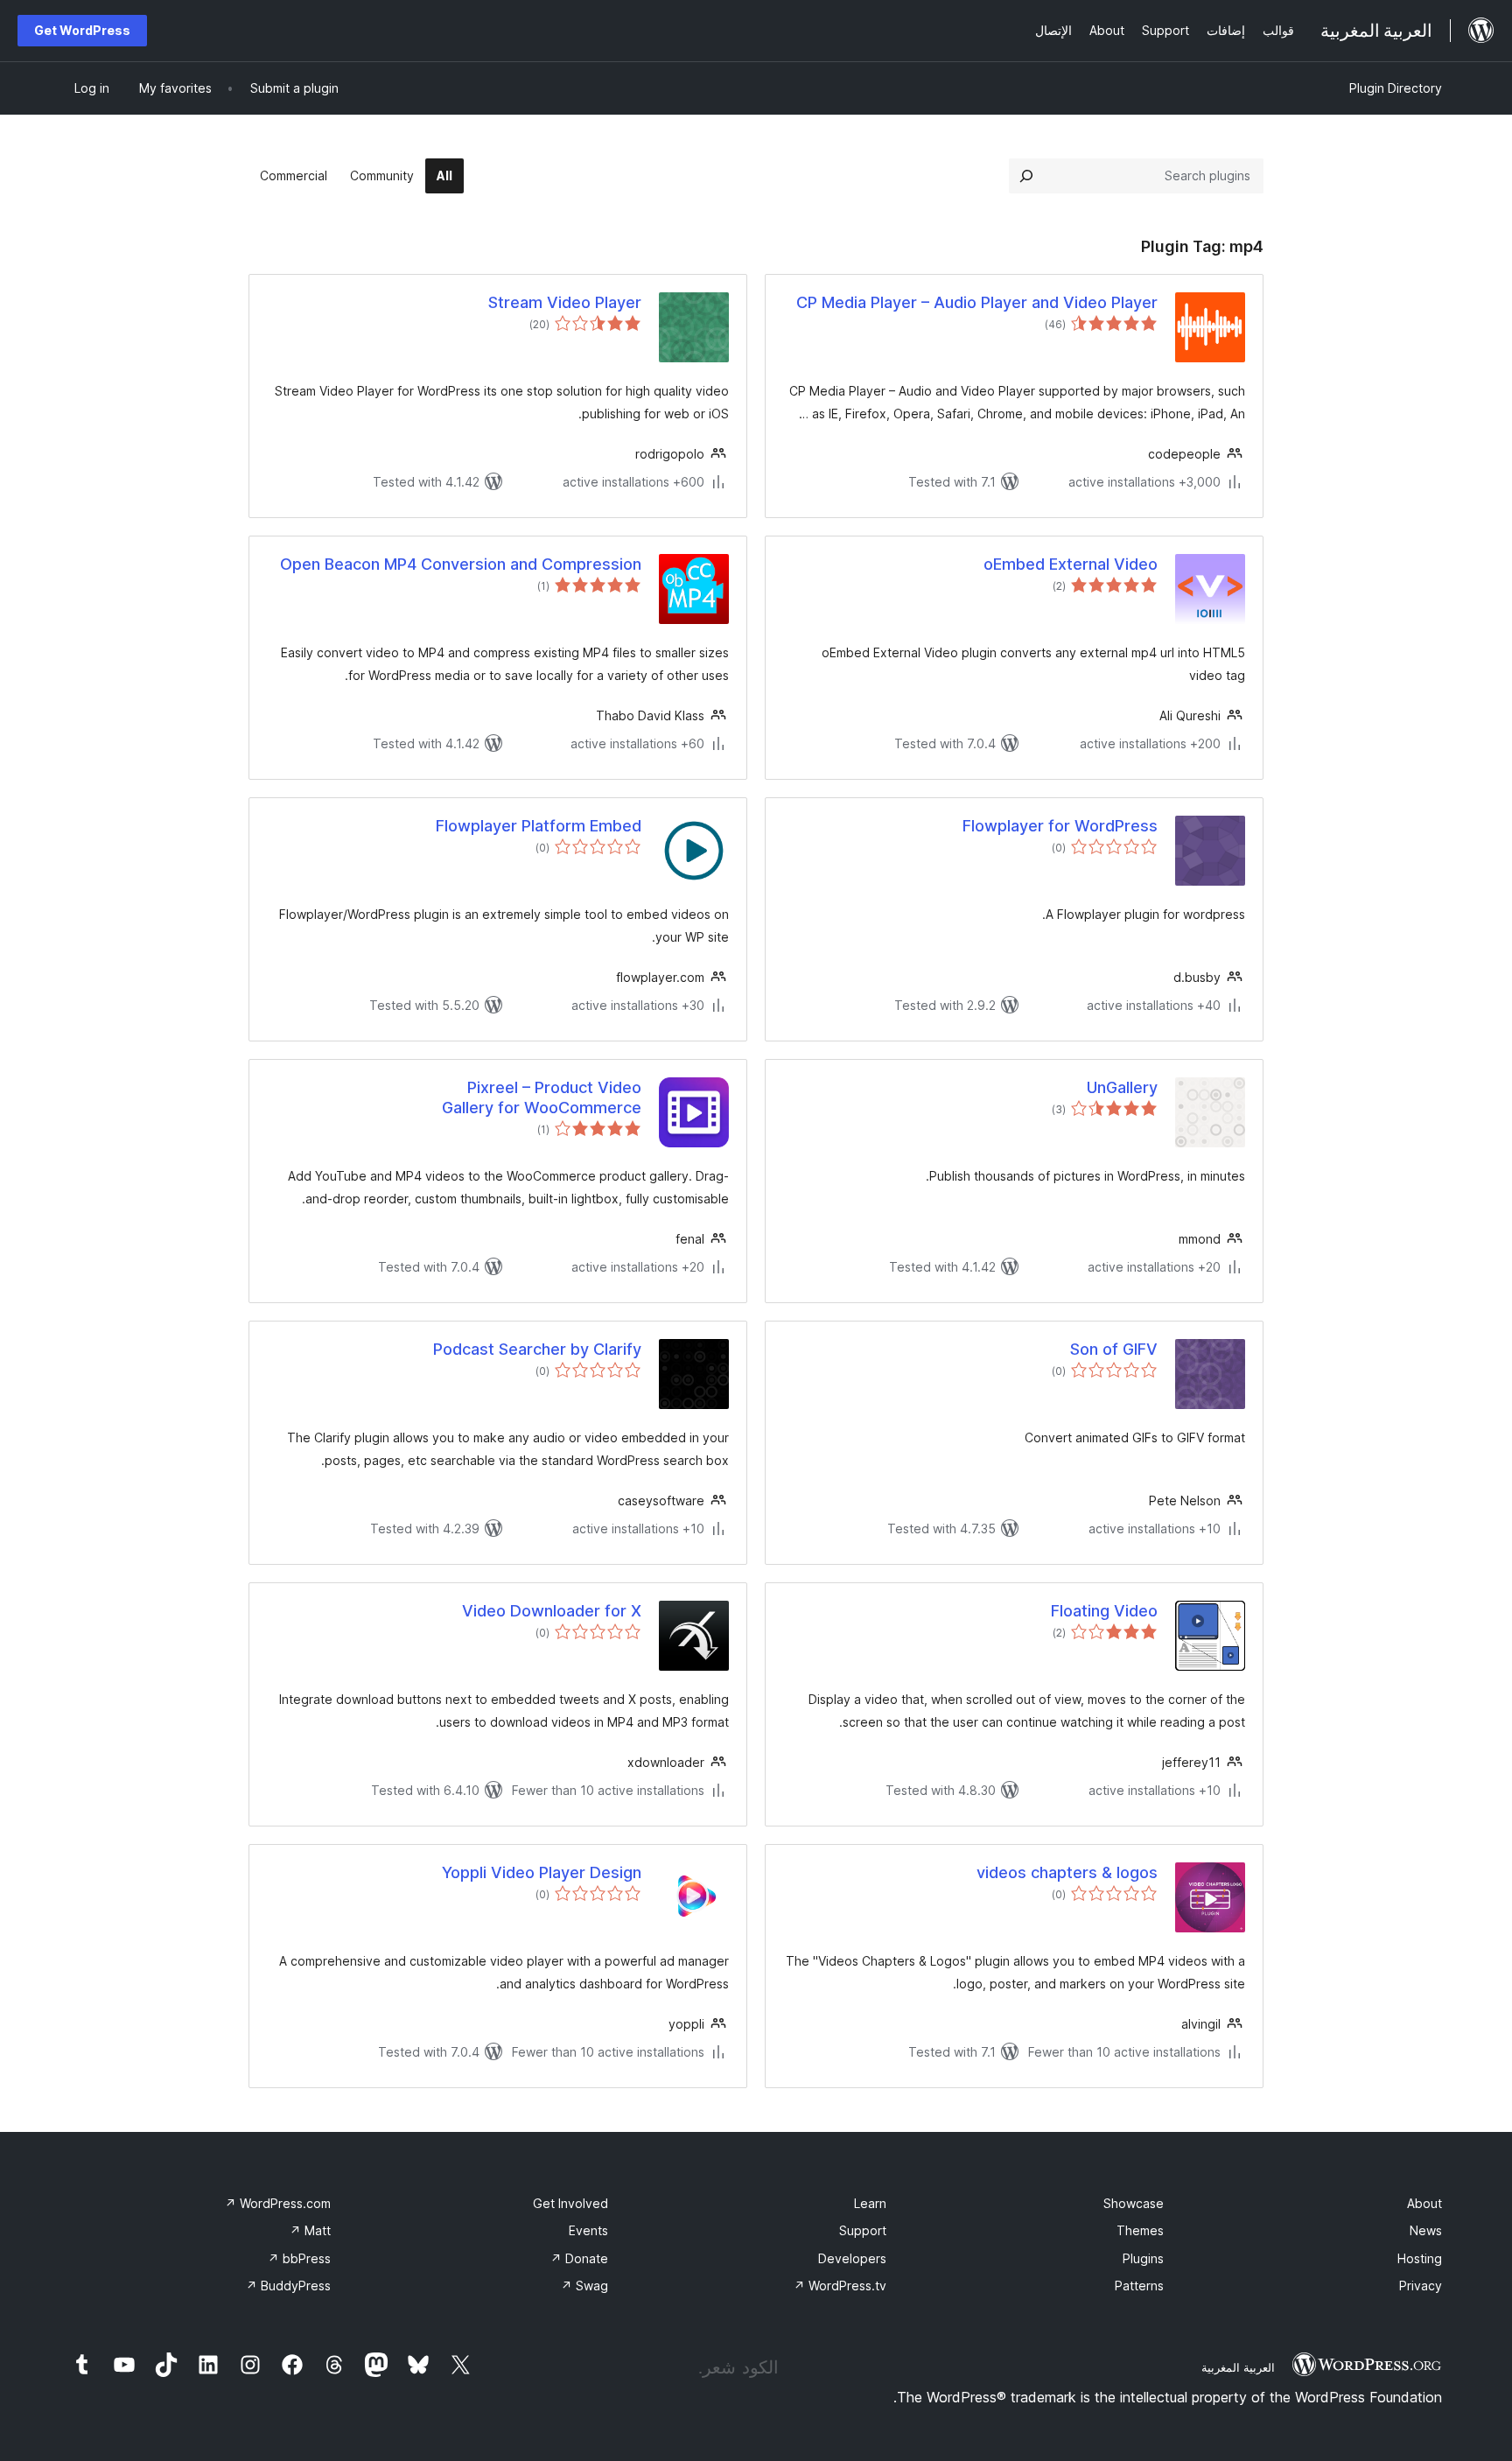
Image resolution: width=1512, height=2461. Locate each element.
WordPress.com (278, 2203)
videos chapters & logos (1067, 1872)
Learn (870, 2203)
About (1424, 2203)
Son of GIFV (1114, 1349)
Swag (584, 2286)
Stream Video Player (565, 302)
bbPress (299, 2258)
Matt (310, 2230)
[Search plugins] (1026, 176)
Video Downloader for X (552, 1611)
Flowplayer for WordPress (1060, 826)
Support (863, 2230)
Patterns (1139, 2286)
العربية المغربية (1238, 2367)
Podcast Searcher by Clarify (537, 1349)
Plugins (1143, 2258)
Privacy (1421, 2286)
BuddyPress (288, 2286)
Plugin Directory (1396, 88)
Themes (1140, 2230)
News (1426, 2230)
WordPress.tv (840, 2286)
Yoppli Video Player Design (542, 1872)
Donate (579, 2258)
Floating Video (1104, 1611)
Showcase (1134, 2203)
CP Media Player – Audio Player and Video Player (977, 302)
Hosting (1420, 2258)
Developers (852, 2258)
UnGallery (1122, 1087)
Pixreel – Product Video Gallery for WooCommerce (542, 1097)
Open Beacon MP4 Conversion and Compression (461, 564)
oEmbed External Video (1071, 564)
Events (588, 2230)
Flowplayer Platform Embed (539, 826)
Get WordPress (82, 30)
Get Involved (570, 2203)
